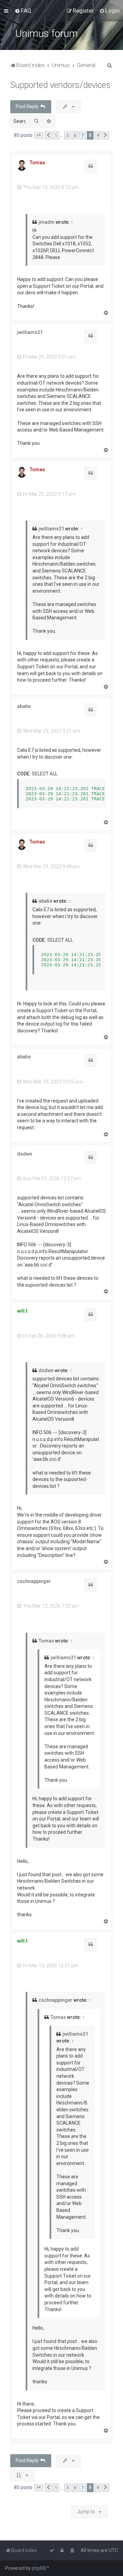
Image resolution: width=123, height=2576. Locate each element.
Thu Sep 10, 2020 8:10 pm (50, 187)
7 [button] (83, 135)
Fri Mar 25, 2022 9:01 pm (49, 357)
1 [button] (56, 135)
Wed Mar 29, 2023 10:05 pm (52, 1082)
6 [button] (75, 135)
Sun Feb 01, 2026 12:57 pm (51, 1178)
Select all (45, 774)
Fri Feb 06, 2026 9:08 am (48, 1336)
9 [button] (98, 135)
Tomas (37, 163)
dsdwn (25, 1154)
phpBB (39, 2568)
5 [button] (67, 135)
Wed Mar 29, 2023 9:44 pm (51, 866)
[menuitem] (23, 11)
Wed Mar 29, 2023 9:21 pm (51, 731)
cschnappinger (34, 1581)
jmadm (47, 222)
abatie (24, 706)
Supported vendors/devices (60, 85)
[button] (39, 136)
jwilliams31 (30, 332)
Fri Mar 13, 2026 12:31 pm (50, 1966)
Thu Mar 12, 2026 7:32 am (50, 1606)
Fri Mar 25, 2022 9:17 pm (49, 494)
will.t (22, 1311)
